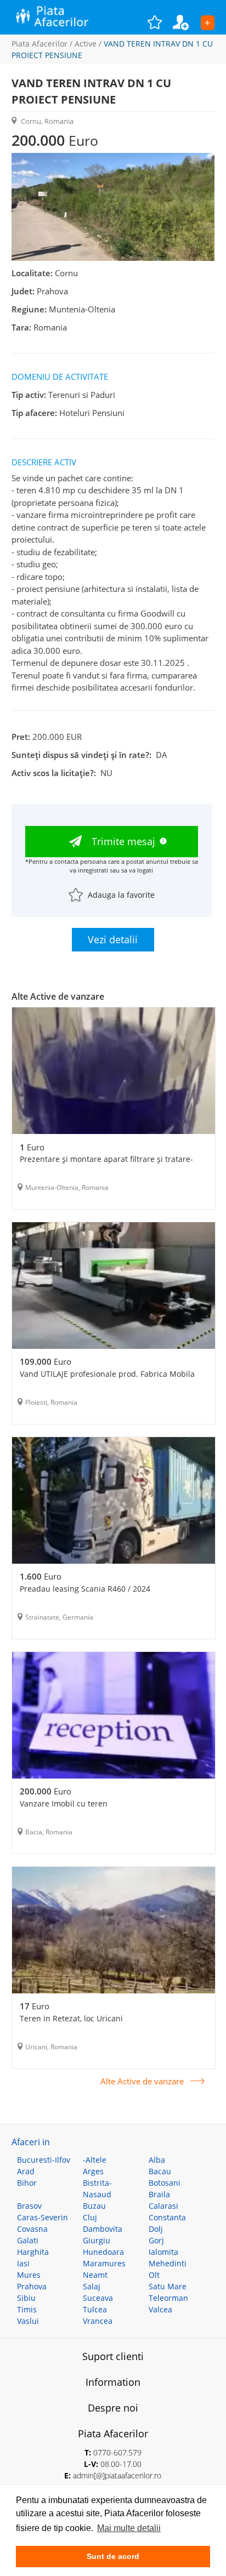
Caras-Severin (43, 2217)
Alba (157, 2160)
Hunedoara (103, 2252)
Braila (159, 2194)
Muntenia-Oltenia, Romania (67, 1187)
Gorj (156, 2240)
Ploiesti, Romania (51, 1402)
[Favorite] (160, 22)
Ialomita (163, 2252)
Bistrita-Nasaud (97, 2189)
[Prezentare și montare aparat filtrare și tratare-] (114, 1072)
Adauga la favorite (121, 895)
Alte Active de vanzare (142, 2081)
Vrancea (98, 2321)
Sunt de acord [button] (113, 2556)
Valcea (160, 2309)
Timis (27, 2309)
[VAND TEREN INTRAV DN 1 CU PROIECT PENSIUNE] (113, 258)
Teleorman (168, 2298)
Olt (154, 2275)
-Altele (95, 2160)
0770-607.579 (117, 2452)
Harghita (33, 2252)
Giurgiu (97, 2240)
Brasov (29, 2206)
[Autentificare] (187, 22)
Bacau (160, 2171)
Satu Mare (168, 2286)
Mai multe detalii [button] (129, 2528)
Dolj (156, 2229)
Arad (26, 2171)
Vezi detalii (113, 939)
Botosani (165, 2183)
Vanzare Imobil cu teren (64, 1803)
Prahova (32, 2286)
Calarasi (163, 2206)
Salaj (92, 2286)
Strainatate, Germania (59, 1617)
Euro (32, 1147)
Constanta (167, 2217)
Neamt (95, 2275)
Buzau (94, 2206)
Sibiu (26, 2298)
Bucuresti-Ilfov (44, 2160)
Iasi (23, 2263)
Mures (29, 2275)
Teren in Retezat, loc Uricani (71, 2018)
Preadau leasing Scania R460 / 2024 (85, 1589)
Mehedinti (168, 2263)
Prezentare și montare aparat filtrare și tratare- (106, 1159)
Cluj (90, 2217)
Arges (93, 2171)
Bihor (27, 2183)
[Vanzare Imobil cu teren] (114, 1717)
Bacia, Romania (49, 1832)
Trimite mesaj (123, 841)
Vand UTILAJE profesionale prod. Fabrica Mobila (107, 1374)
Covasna (32, 2229)
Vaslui (28, 2321)
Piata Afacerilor (39, 44)
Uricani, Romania (51, 2047)
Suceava (98, 2298)
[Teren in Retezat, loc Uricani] (114, 1931)
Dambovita (103, 2229)
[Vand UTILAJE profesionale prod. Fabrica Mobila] (114, 1287)
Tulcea (95, 2309)
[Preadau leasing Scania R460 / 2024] (114, 1502)
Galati (28, 2240)
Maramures (104, 2263)
